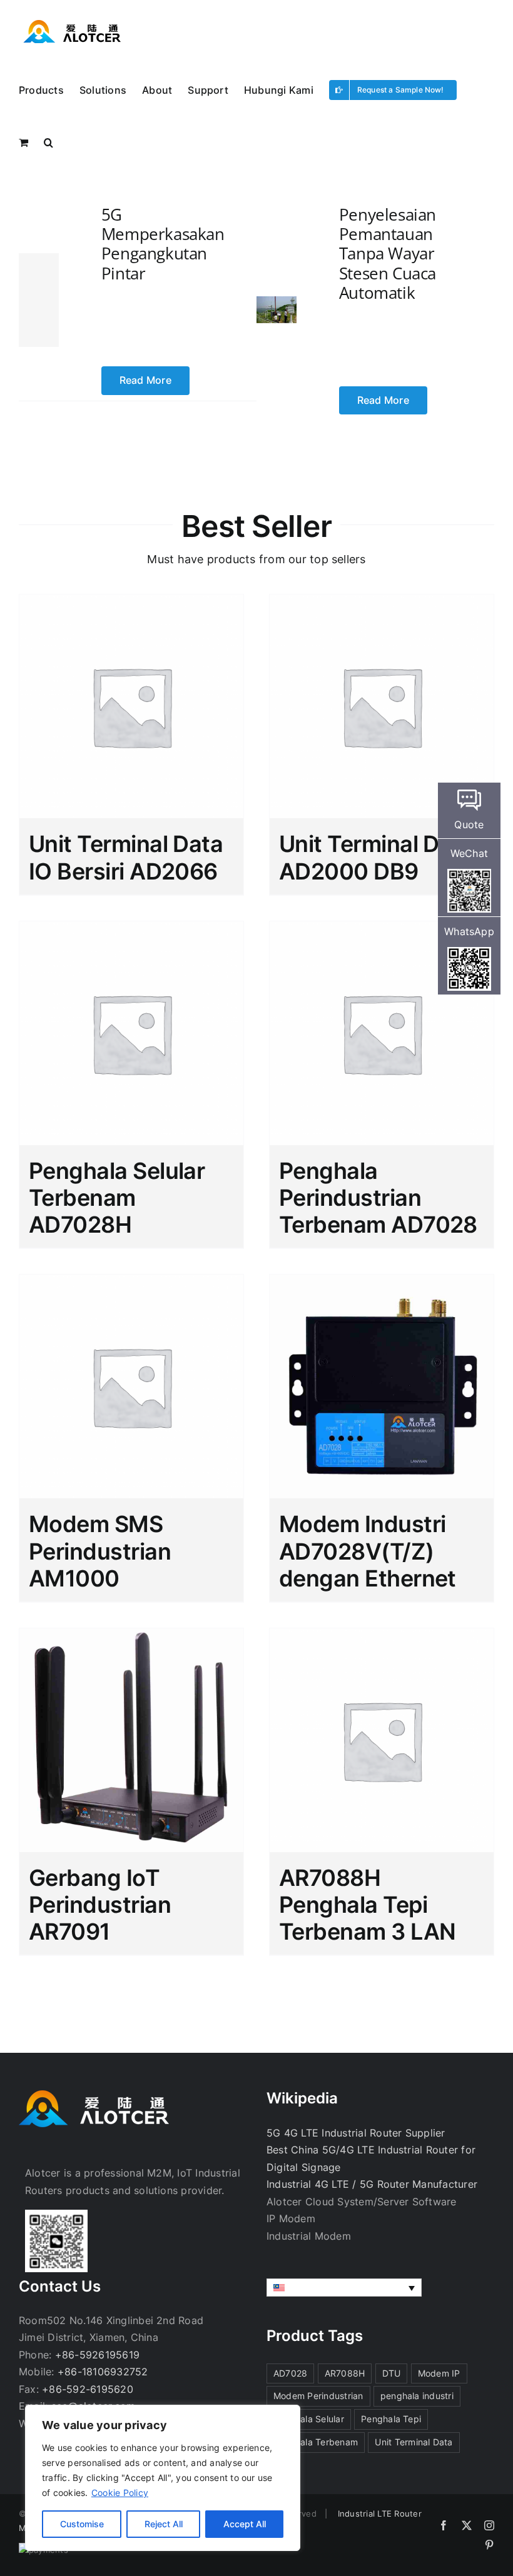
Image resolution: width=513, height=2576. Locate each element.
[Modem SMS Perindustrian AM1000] (131, 1386)
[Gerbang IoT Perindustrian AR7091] (131, 1740)
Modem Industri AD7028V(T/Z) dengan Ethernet (368, 1551)
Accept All (245, 2524)
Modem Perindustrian (318, 2396)
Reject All (164, 2524)
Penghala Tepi (391, 2419)
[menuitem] (344, 2288)
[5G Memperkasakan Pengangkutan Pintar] (39, 300)
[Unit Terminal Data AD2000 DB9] (382, 706)
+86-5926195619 (97, 2355)
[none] (344, 2288)
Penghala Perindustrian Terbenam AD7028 (378, 1198)
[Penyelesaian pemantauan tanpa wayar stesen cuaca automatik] (277, 304)
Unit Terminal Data (414, 2442)
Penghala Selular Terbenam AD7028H (117, 1198)
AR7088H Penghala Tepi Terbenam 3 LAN (367, 1905)
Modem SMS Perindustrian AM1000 (100, 1551)
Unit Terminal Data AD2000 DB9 (376, 857)
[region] (163, 2478)
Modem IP (439, 2373)
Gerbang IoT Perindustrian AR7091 (100, 1905)
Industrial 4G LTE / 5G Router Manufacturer (372, 2184)
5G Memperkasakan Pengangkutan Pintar (163, 244)
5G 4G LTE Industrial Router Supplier (356, 2133)
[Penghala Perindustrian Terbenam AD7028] (382, 1033)
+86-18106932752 (103, 2372)
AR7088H (345, 2373)
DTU (392, 2373)
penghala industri (417, 2396)
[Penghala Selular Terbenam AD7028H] (131, 1033)
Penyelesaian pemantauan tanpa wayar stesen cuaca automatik (388, 253)
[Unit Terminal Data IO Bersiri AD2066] (131, 706)
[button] (48, 141)
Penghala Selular (309, 2419)
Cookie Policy (120, 2493)
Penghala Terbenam (316, 2442)
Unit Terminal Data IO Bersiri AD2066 (126, 857)
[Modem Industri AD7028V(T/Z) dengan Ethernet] (382, 1386)
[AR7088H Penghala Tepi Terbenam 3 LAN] (382, 1740)
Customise (82, 2524)
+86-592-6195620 (88, 2389)
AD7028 (290, 2373)
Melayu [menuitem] (302, 2288)
